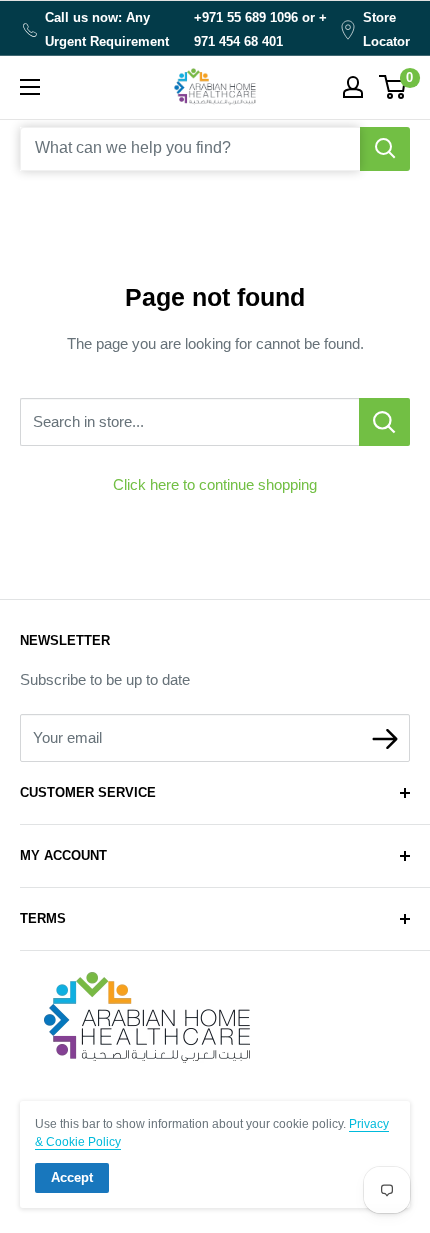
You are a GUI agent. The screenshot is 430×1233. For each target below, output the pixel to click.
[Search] (385, 149)
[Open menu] (30, 87)
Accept (72, 1177)
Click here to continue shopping (215, 484)
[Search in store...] (384, 422)
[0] (393, 87)
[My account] (353, 87)
